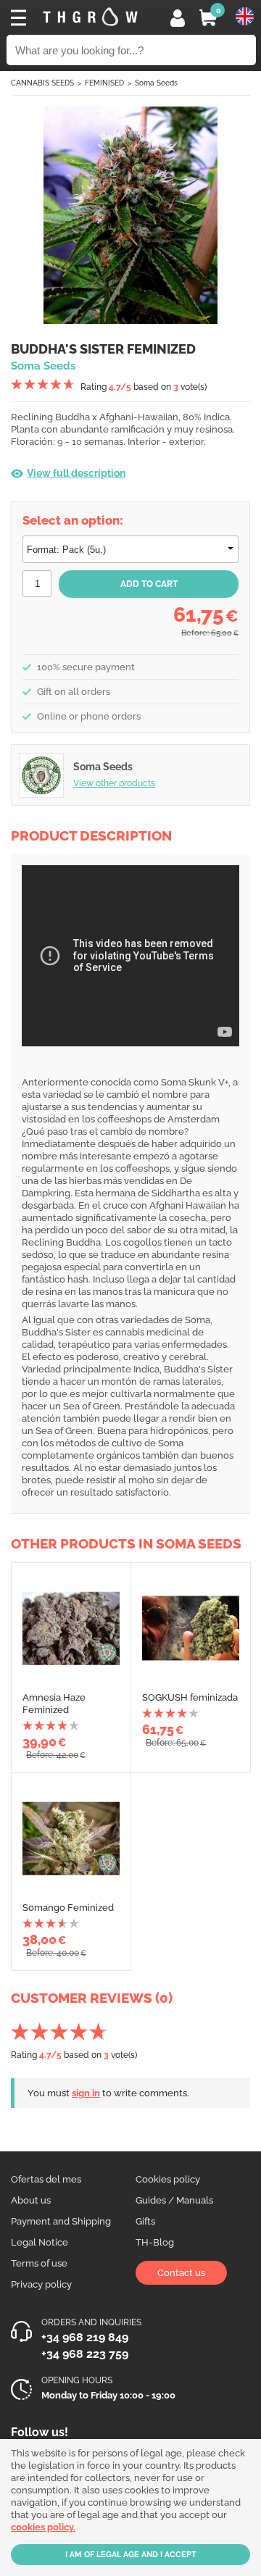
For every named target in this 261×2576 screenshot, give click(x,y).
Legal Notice (40, 2242)
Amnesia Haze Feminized (54, 1704)
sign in (86, 2093)
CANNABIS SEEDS (42, 83)
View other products (114, 783)
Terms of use (39, 2263)
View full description (76, 473)
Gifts (145, 2221)
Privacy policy (41, 2284)
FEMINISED (104, 83)
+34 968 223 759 (85, 2354)
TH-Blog (155, 2242)
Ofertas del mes (46, 2179)
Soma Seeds (156, 83)
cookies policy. (43, 2527)
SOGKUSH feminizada (190, 1697)
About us (31, 2200)
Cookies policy (168, 2179)
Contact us (181, 2273)
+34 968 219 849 (85, 2337)
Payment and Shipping (61, 2221)
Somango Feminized (68, 1908)
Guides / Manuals (174, 2200)
